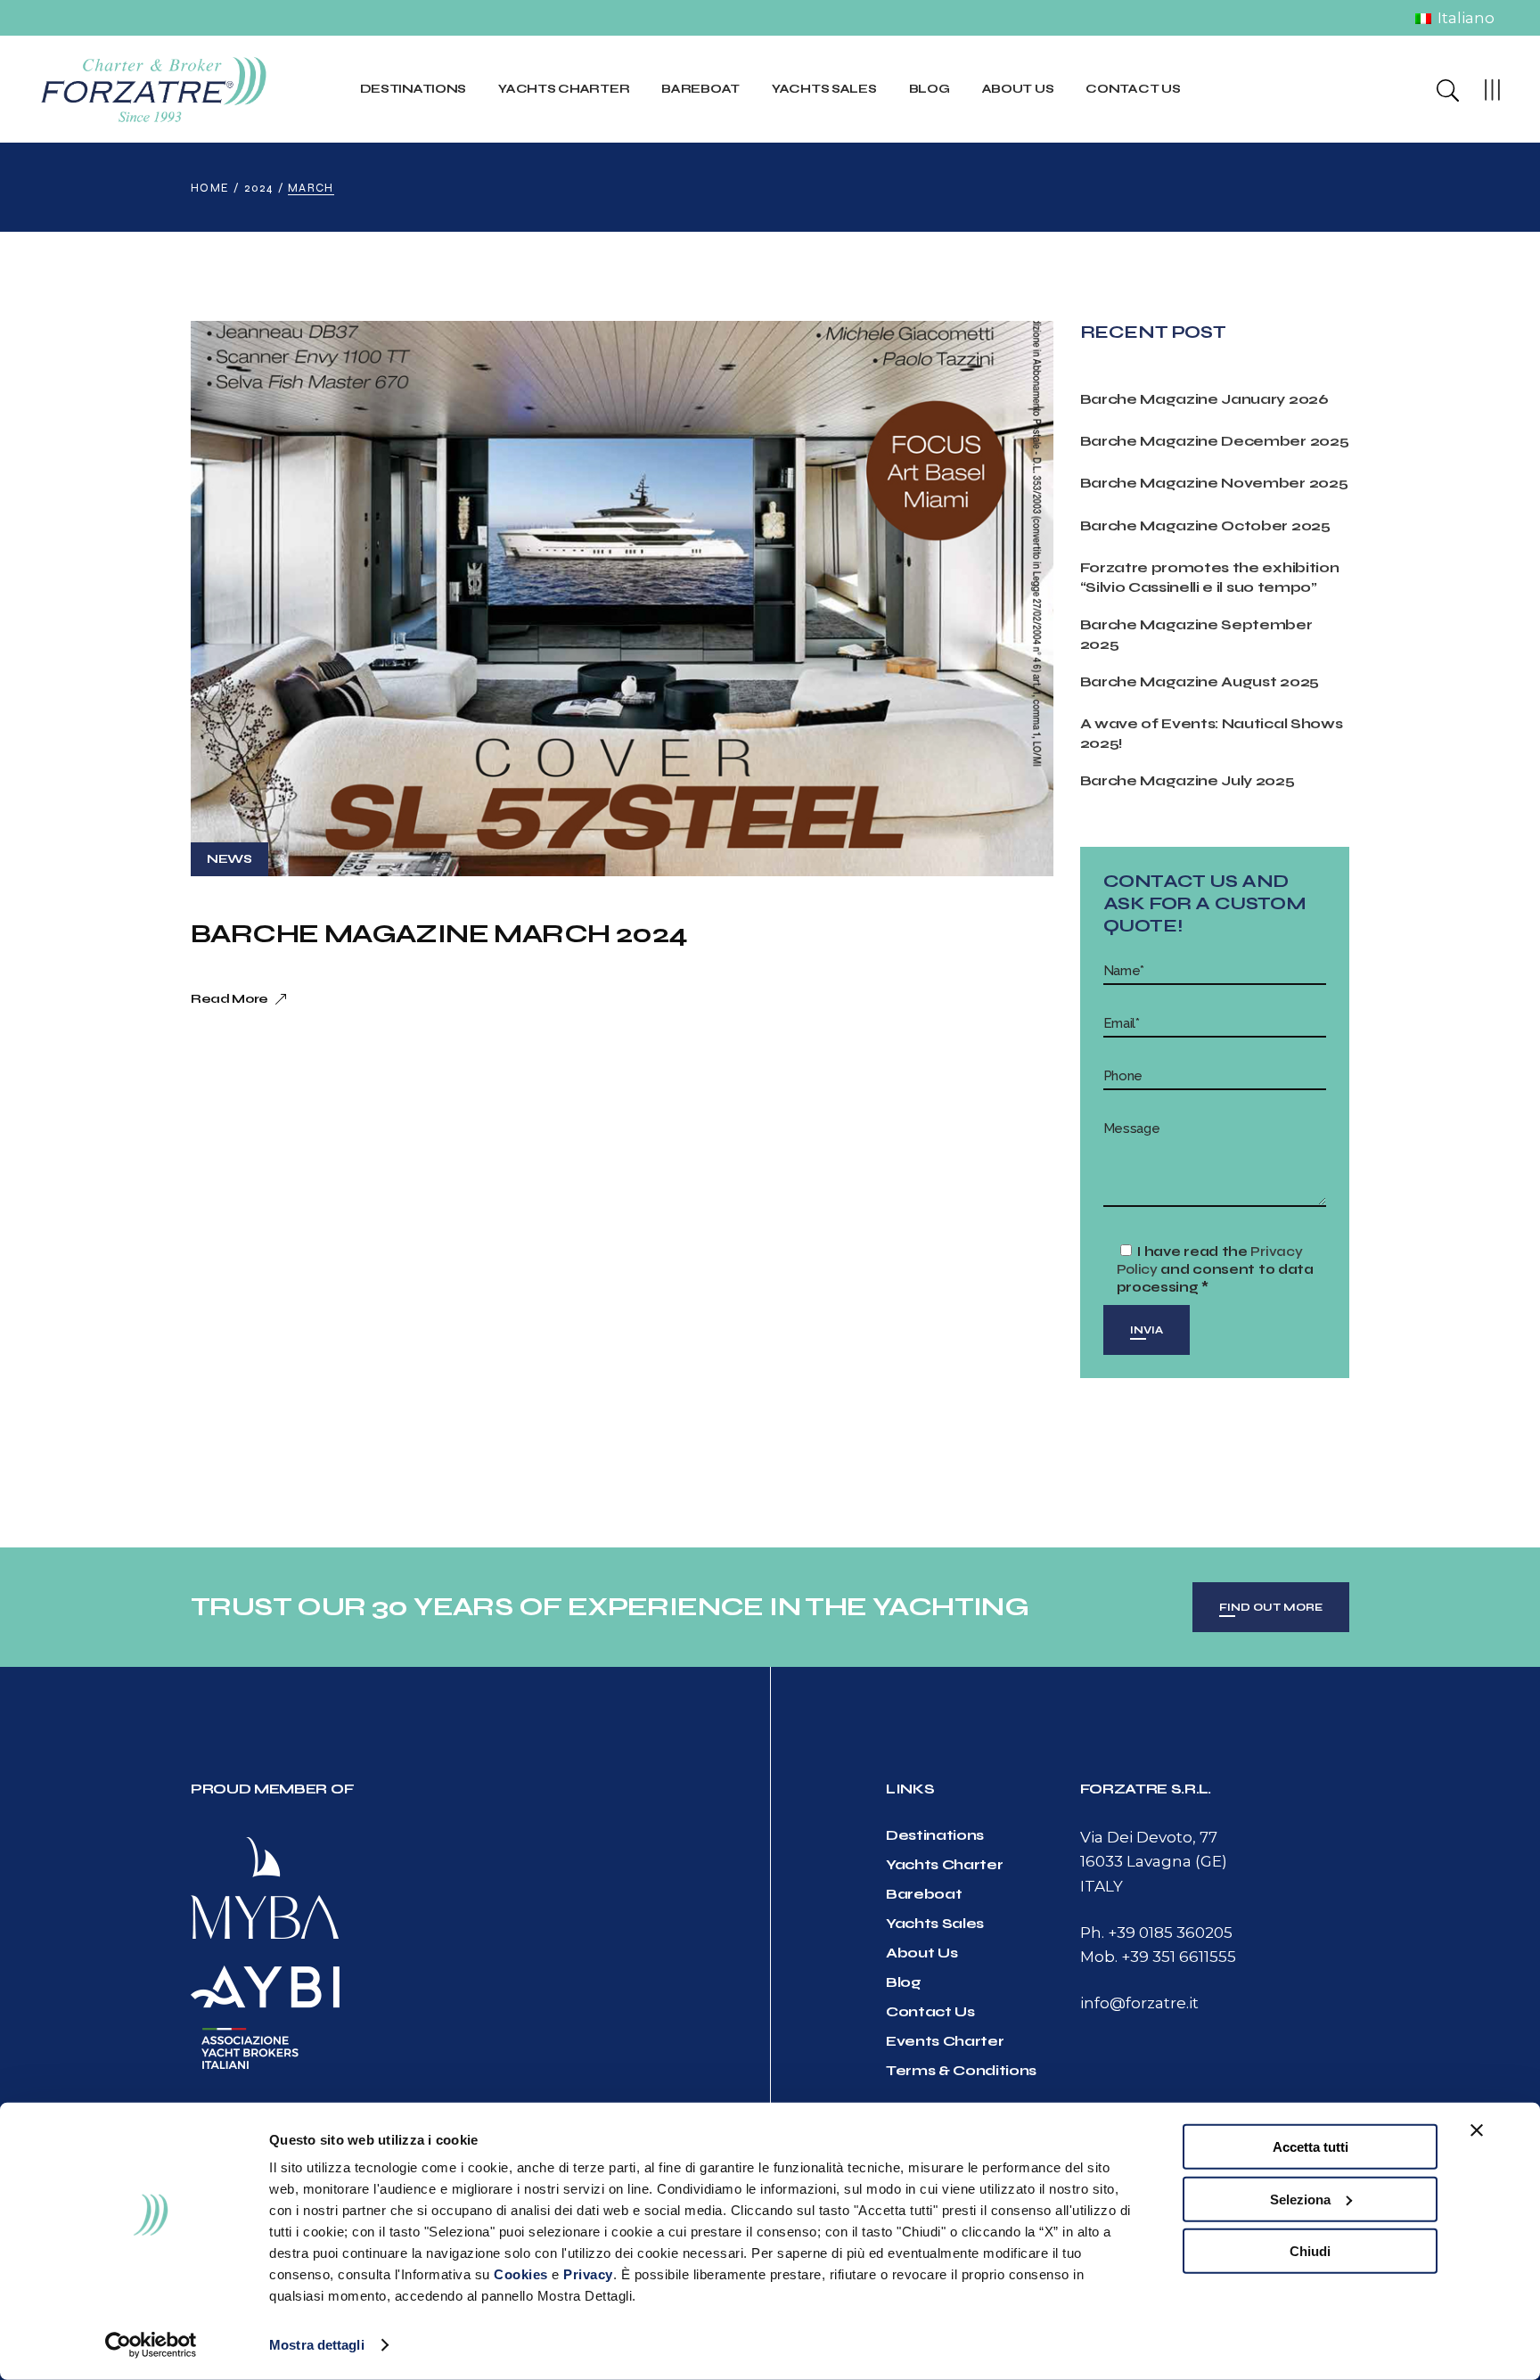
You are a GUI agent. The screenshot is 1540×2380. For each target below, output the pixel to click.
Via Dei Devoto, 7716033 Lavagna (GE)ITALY (1154, 1861)
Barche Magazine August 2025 (1200, 681)
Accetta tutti (1311, 2147)
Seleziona (1300, 2199)
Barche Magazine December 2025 (1215, 441)
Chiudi (1310, 2251)
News (229, 859)
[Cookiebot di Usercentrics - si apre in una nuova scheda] (151, 2345)
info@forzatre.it (1139, 2003)
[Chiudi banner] (1477, 2130)
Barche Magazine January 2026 (1204, 399)
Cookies (521, 2274)
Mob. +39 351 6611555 (1158, 1957)
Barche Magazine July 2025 (1188, 780)
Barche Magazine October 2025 (1205, 525)
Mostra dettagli (317, 2345)
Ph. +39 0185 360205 (1156, 1933)
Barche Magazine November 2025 (1214, 483)
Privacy (588, 2274)
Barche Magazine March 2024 (439, 933)
